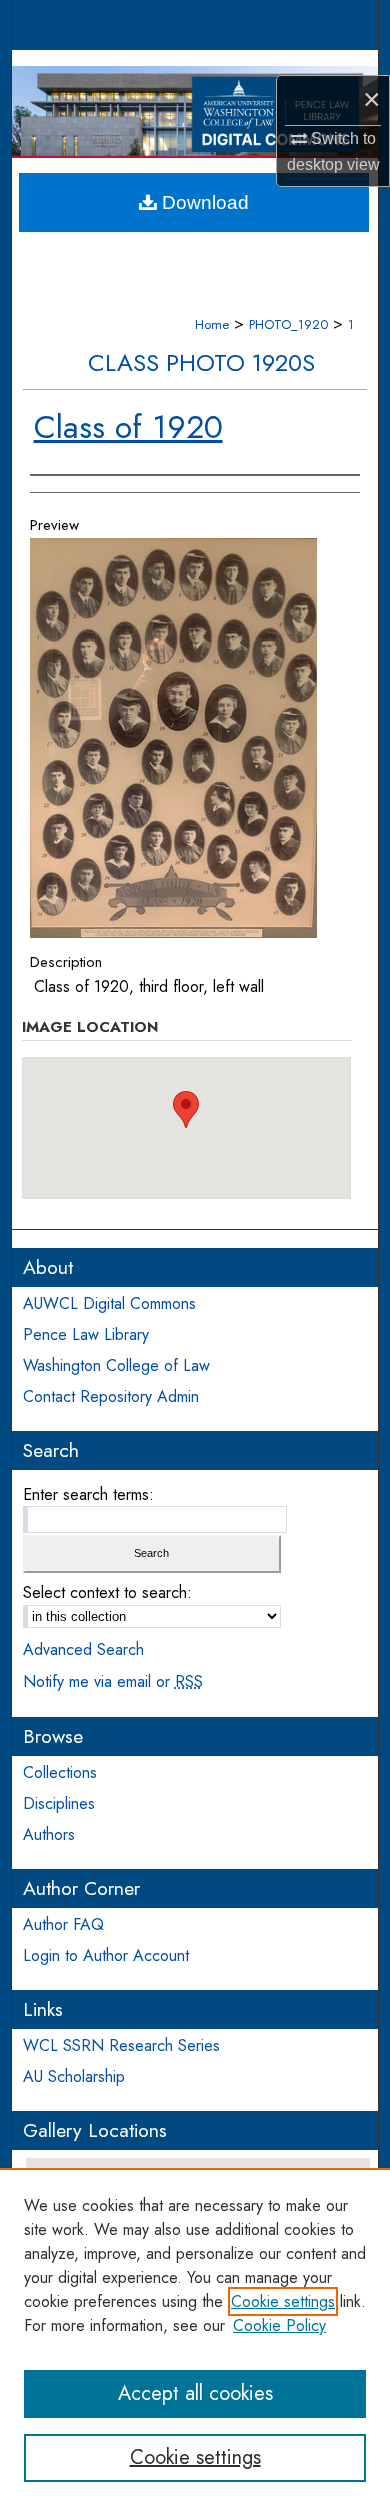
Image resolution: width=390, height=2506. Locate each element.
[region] (195, 2337)
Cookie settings (283, 2301)
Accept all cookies (195, 2393)
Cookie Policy (279, 2325)
